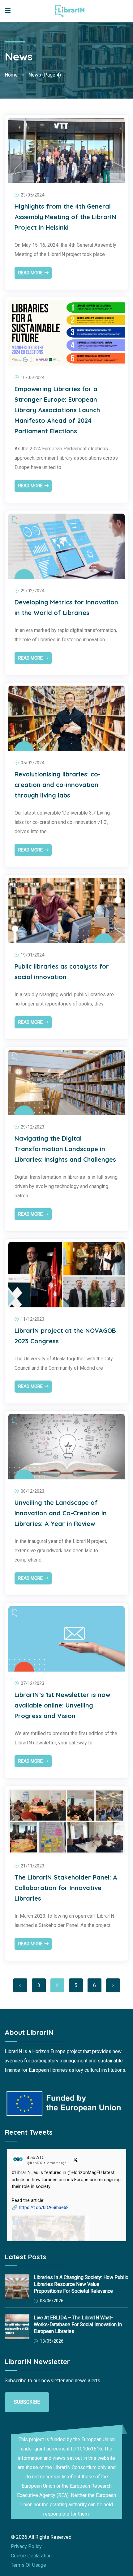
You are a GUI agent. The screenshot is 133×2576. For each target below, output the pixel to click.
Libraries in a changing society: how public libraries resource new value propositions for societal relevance (81, 2284)
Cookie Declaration (31, 2556)
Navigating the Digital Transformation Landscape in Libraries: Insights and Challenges (65, 1149)
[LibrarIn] (70, 11)
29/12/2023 (32, 1127)
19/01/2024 (32, 955)
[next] (113, 1985)
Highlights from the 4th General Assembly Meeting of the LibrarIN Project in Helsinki (65, 217)
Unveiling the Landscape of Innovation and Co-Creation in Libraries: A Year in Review (61, 1513)
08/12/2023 (32, 1491)
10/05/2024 (32, 378)
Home (11, 75)
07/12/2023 (32, 1683)
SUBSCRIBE (27, 2402)
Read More (30, 273)
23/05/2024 (32, 195)
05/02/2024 (32, 763)
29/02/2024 (32, 591)
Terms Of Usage (28, 2565)
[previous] (20, 1985)
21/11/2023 (32, 1866)
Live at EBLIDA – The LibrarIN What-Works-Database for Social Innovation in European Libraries (78, 2324)
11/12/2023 (32, 1319)
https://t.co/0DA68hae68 (44, 2207)
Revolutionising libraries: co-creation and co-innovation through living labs (58, 785)
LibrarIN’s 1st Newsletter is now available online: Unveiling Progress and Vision (62, 1705)
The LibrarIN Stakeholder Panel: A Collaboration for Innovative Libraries (66, 1888)
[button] (67, 2229)
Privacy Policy (26, 2546)
